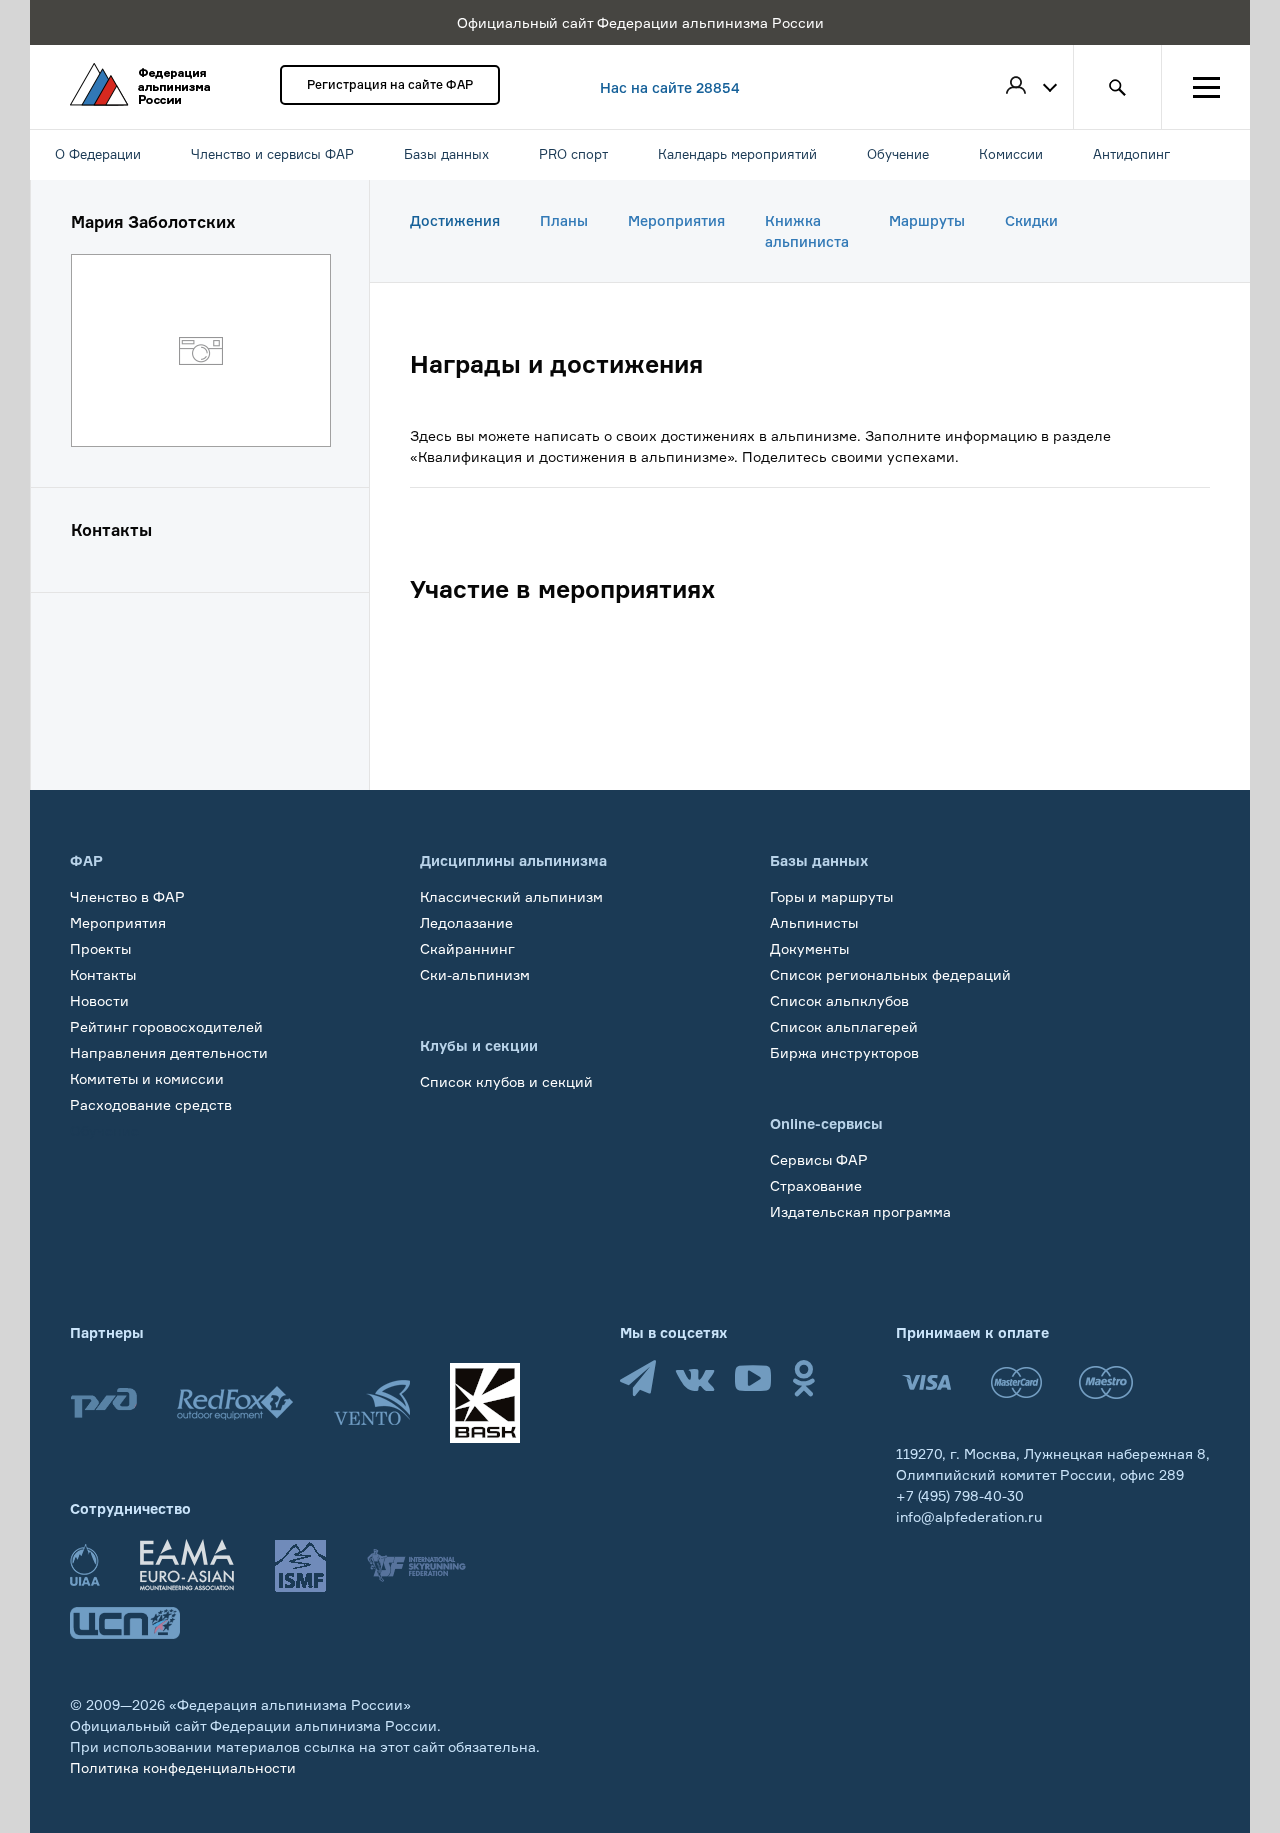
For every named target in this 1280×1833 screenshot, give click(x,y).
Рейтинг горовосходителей (166, 1026)
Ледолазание (466, 922)
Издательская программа (860, 1211)
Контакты (103, 974)
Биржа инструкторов (844, 1052)
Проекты (100, 948)
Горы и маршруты (831, 896)
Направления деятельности (169, 1052)
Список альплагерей (844, 1026)
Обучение (104, 1130)
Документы (809, 948)
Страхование (816, 1185)
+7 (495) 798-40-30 (960, 1495)
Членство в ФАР (127, 896)
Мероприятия (676, 220)
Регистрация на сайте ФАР (390, 84)
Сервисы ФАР (819, 1159)
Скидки (1031, 220)
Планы (564, 220)
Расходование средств (151, 1104)
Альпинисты (814, 922)
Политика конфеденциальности (183, 1767)
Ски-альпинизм (475, 974)
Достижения (455, 220)
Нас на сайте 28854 (670, 87)
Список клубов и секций (506, 1081)
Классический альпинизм (511, 896)
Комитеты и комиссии (147, 1078)
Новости (99, 1000)
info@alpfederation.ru (969, 1516)
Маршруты (927, 220)
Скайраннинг (467, 948)
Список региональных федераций (890, 974)
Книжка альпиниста (807, 231)
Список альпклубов (839, 1000)
